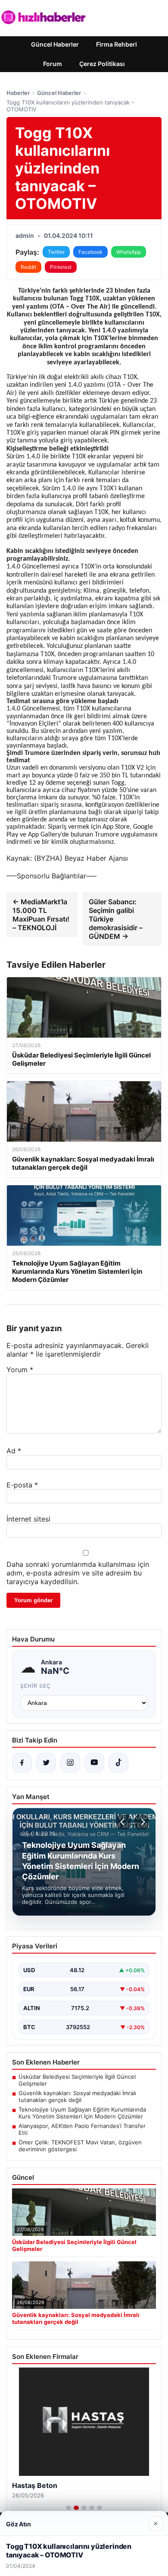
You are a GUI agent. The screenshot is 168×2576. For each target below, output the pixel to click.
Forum (53, 64)
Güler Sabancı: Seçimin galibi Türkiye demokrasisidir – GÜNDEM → (116, 919)
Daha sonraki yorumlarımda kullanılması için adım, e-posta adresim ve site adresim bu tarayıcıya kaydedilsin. (78, 1573)
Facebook (90, 252)
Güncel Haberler (55, 44)
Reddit (28, 267)
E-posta (22, 1485)
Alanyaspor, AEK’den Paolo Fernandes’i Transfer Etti (82, 2129)
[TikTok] (118, 1763)
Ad (14, 1451)
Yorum (20, 1370)
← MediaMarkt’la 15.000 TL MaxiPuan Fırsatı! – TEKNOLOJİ (41, 915)
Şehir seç (36, 1686)
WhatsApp (129, 252)
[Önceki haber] (124, 1822)
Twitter (56, 252)
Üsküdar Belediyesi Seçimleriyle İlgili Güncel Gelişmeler (77, 2080)
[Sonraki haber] (142, 1822)
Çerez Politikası (102, 64)
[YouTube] (94, 1763)
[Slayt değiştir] (68, 2508)
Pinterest (61, 267)
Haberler (18, 93)
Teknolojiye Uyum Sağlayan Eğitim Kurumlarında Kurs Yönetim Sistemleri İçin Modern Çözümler (82, 2113)
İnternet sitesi (28, 1519)
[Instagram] (70, 1763)
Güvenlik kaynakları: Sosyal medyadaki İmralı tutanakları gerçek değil (77, 2096)
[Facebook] (22, 1763)
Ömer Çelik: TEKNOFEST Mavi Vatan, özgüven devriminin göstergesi (80, 2146)
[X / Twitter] (46, 1763)
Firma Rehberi (117, 44)
